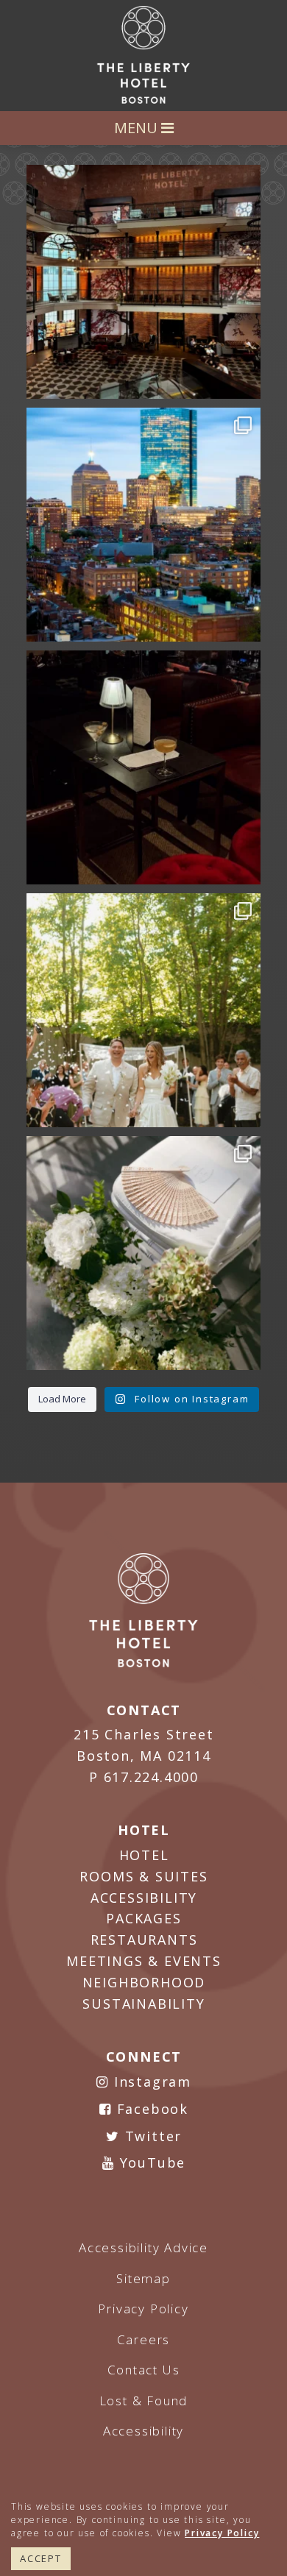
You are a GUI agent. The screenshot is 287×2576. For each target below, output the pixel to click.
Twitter (151, 2136)
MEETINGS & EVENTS (144, 1961)
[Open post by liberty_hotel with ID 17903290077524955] (143, 767)
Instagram (150, 2082)
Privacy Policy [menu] (143, 2309)
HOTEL (144, 1855)
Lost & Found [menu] (144, 2401)
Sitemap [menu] (143, 2278)
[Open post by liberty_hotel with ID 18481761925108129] (143, 525)
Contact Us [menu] (144, 2370)
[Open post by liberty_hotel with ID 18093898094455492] (143, 282)
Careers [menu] (144, 2339)
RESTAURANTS (144, 1940)
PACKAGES (143, 1918)
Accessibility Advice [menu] (143, 2247)
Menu (138, 128)
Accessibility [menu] (143, 2431)
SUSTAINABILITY (143, 2004)
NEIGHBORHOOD (144, 1982)
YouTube (150, 2162)
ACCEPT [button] (41, 2558)
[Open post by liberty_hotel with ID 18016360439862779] (143, 1253)
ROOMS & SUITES (143, 1876)
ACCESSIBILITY (144, 1898)
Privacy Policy (222, 2533)
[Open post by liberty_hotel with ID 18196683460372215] (143, 1010)
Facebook (150, 2109)
